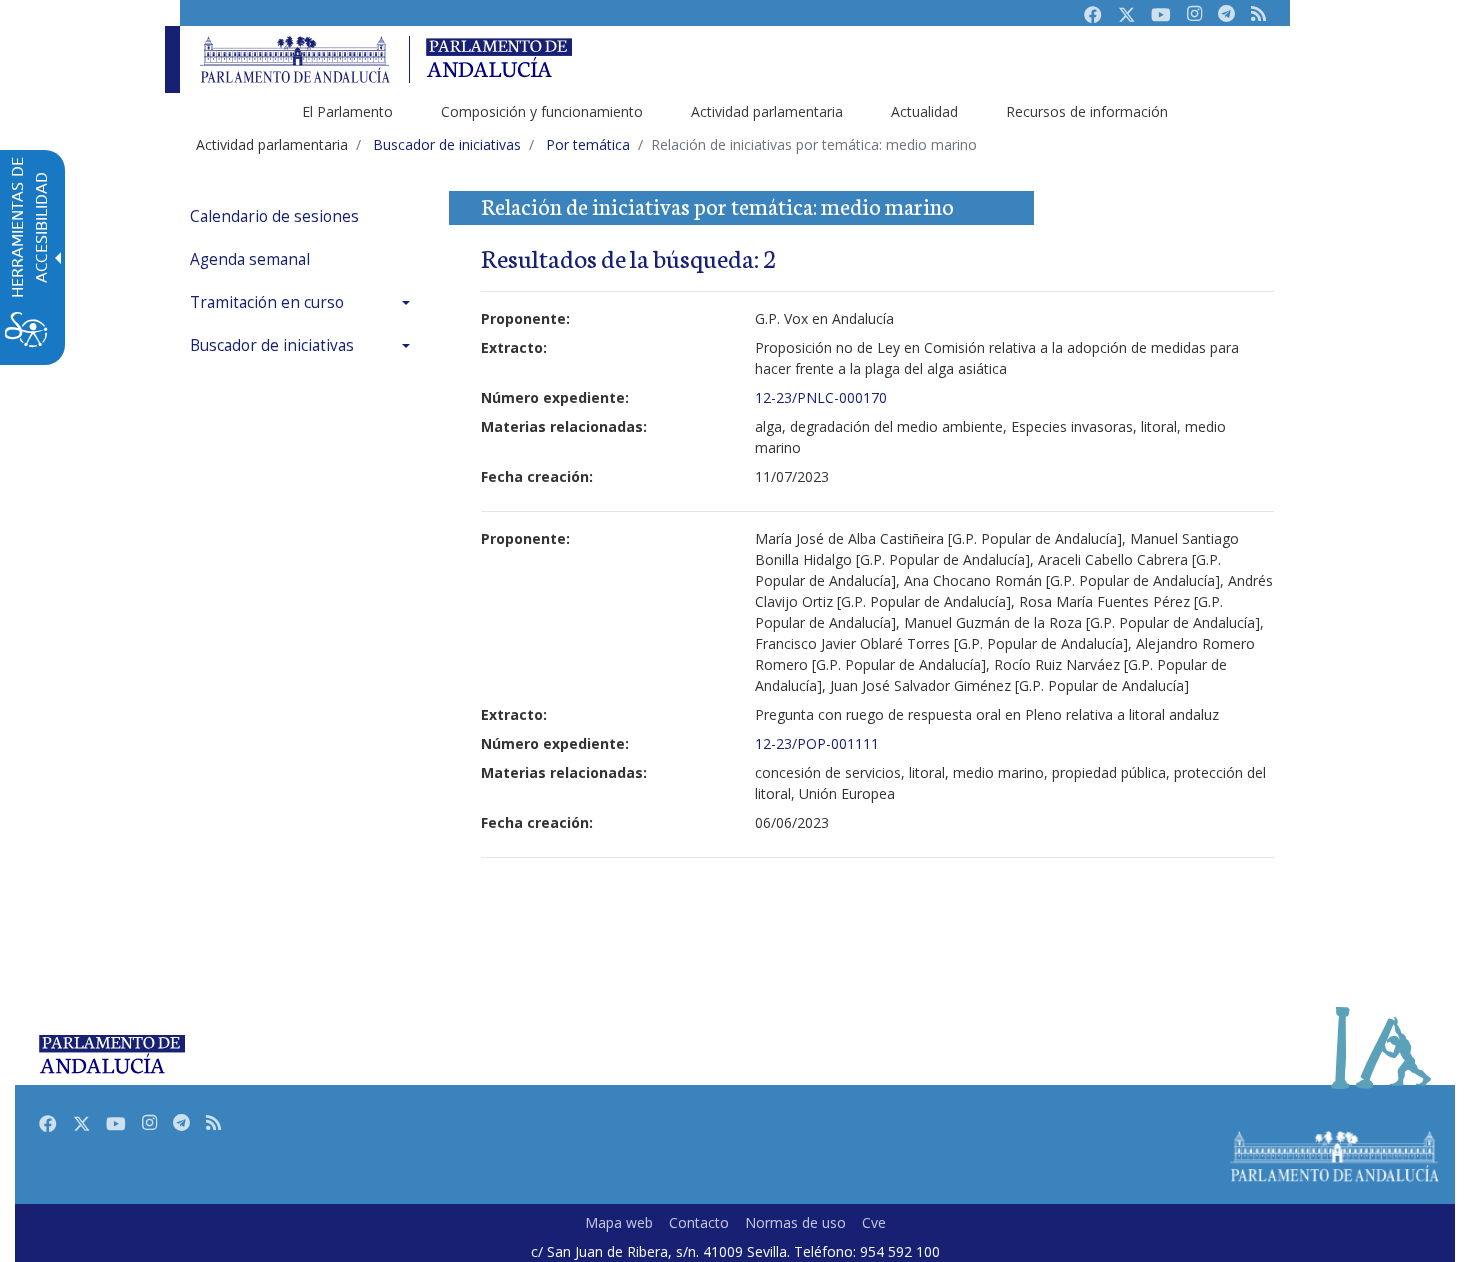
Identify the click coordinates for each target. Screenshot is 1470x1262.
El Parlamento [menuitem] (347, 111)
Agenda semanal (250, 259)
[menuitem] (305, 216)
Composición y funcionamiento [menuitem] (542, 111)
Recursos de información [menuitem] (1087, 111)
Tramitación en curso (267, 302)
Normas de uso (795, 1222)
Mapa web (619, 1222)
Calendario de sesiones (274, 216)
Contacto (699, 1222)
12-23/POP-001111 (817, 743)
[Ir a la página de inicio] (295, 59)
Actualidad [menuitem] (924, 111)
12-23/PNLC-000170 (821, 397)
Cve (874, 1222)
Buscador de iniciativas (272, 345)
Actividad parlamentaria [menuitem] (767, 111)
